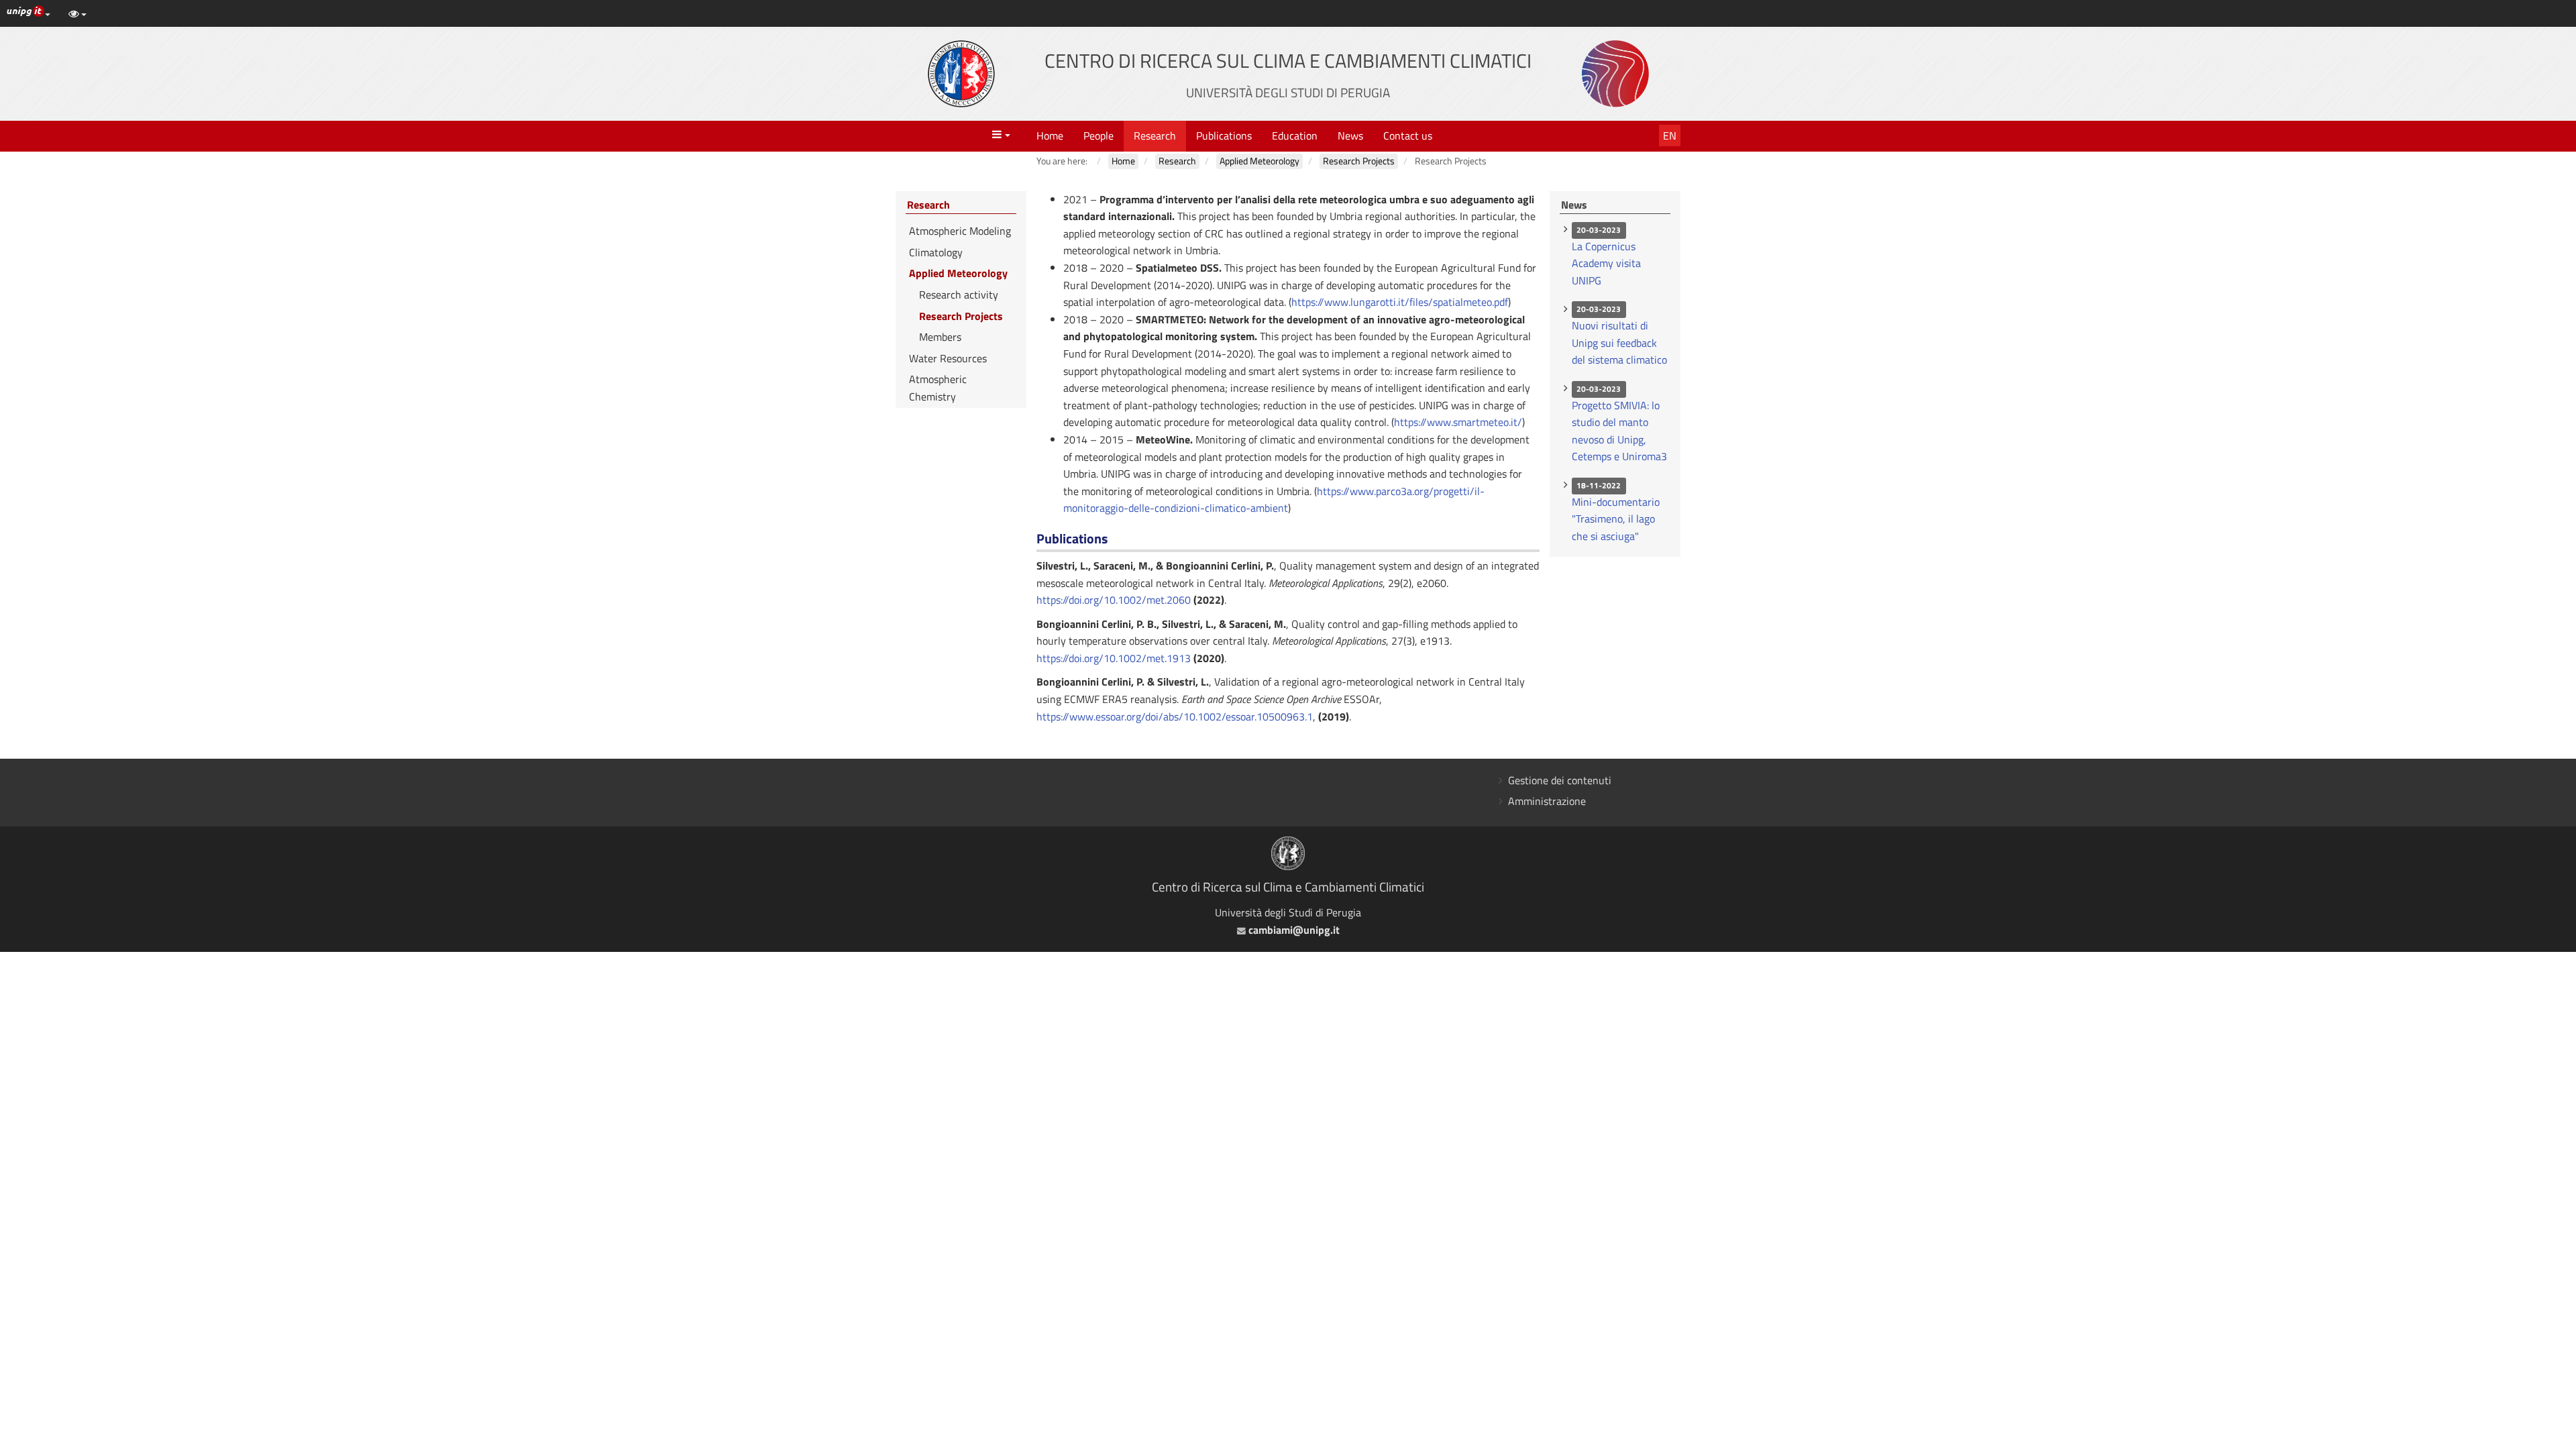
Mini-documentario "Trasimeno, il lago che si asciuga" (1616, 519)
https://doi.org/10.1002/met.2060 (1114, 600)
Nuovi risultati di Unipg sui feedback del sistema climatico (1619, 342)
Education (1295, 136)
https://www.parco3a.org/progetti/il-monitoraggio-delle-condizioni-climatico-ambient (1274, 500)
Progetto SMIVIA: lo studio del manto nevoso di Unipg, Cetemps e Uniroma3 (1619, 431)
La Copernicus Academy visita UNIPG (1606, 263)
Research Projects (961, 316)
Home (1050, 136)
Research (1155, 136)
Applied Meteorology (958, 273)
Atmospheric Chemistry (938, 388)
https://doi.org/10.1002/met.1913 (1114, 658)
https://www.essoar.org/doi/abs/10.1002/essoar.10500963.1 (1175, 716)
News (1350, 136)
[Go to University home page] (961, 74)
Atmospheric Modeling (960, 231)
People (1098, 136)
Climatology (936, 252)
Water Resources (948, 358)
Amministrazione (1547, 801)
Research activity (959, 294)
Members (940, 337)
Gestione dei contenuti (1560, 780)
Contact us (1408, 136)
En (1670, 136)
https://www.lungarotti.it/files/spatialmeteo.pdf (1400, 302)
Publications (1224, 136)
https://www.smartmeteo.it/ (1458, 422)
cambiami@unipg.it (1292, 930)
